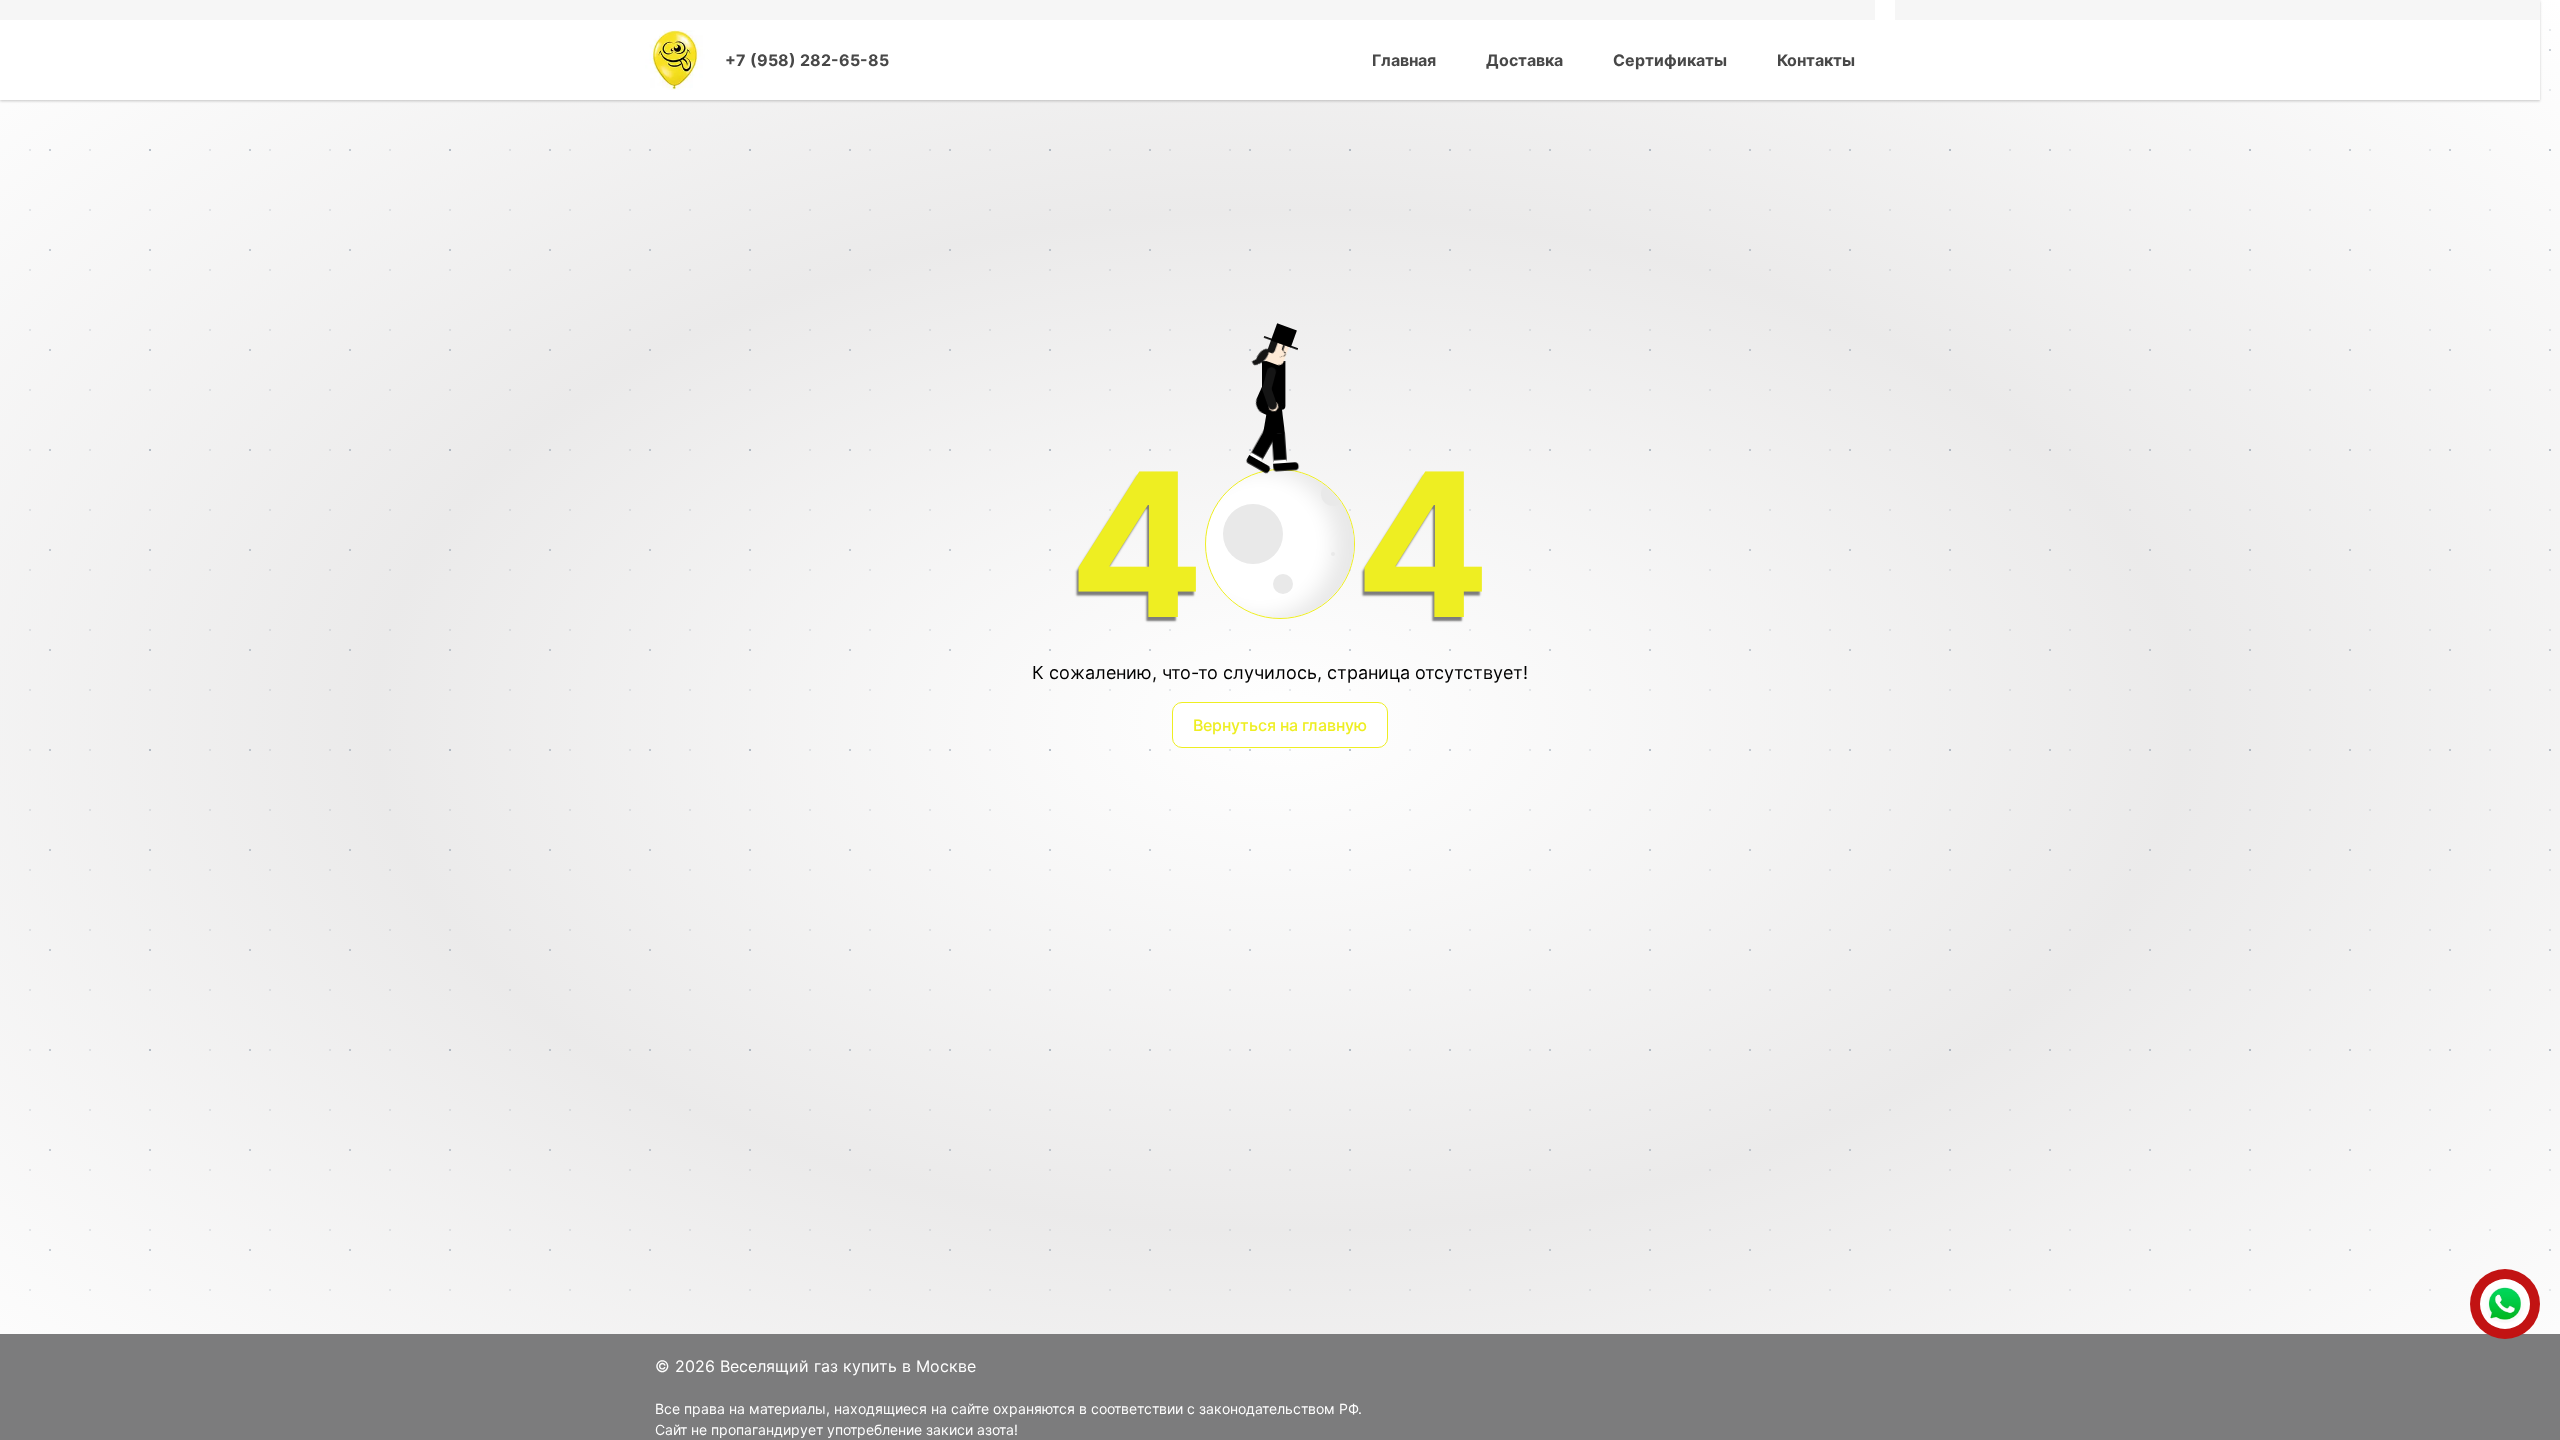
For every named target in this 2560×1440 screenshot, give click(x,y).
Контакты (1816, 60)
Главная (1404, 60)
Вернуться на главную (1280, 725)
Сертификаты (1670, 60)
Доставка (1524, 60)
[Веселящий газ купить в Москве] (675, 60)
